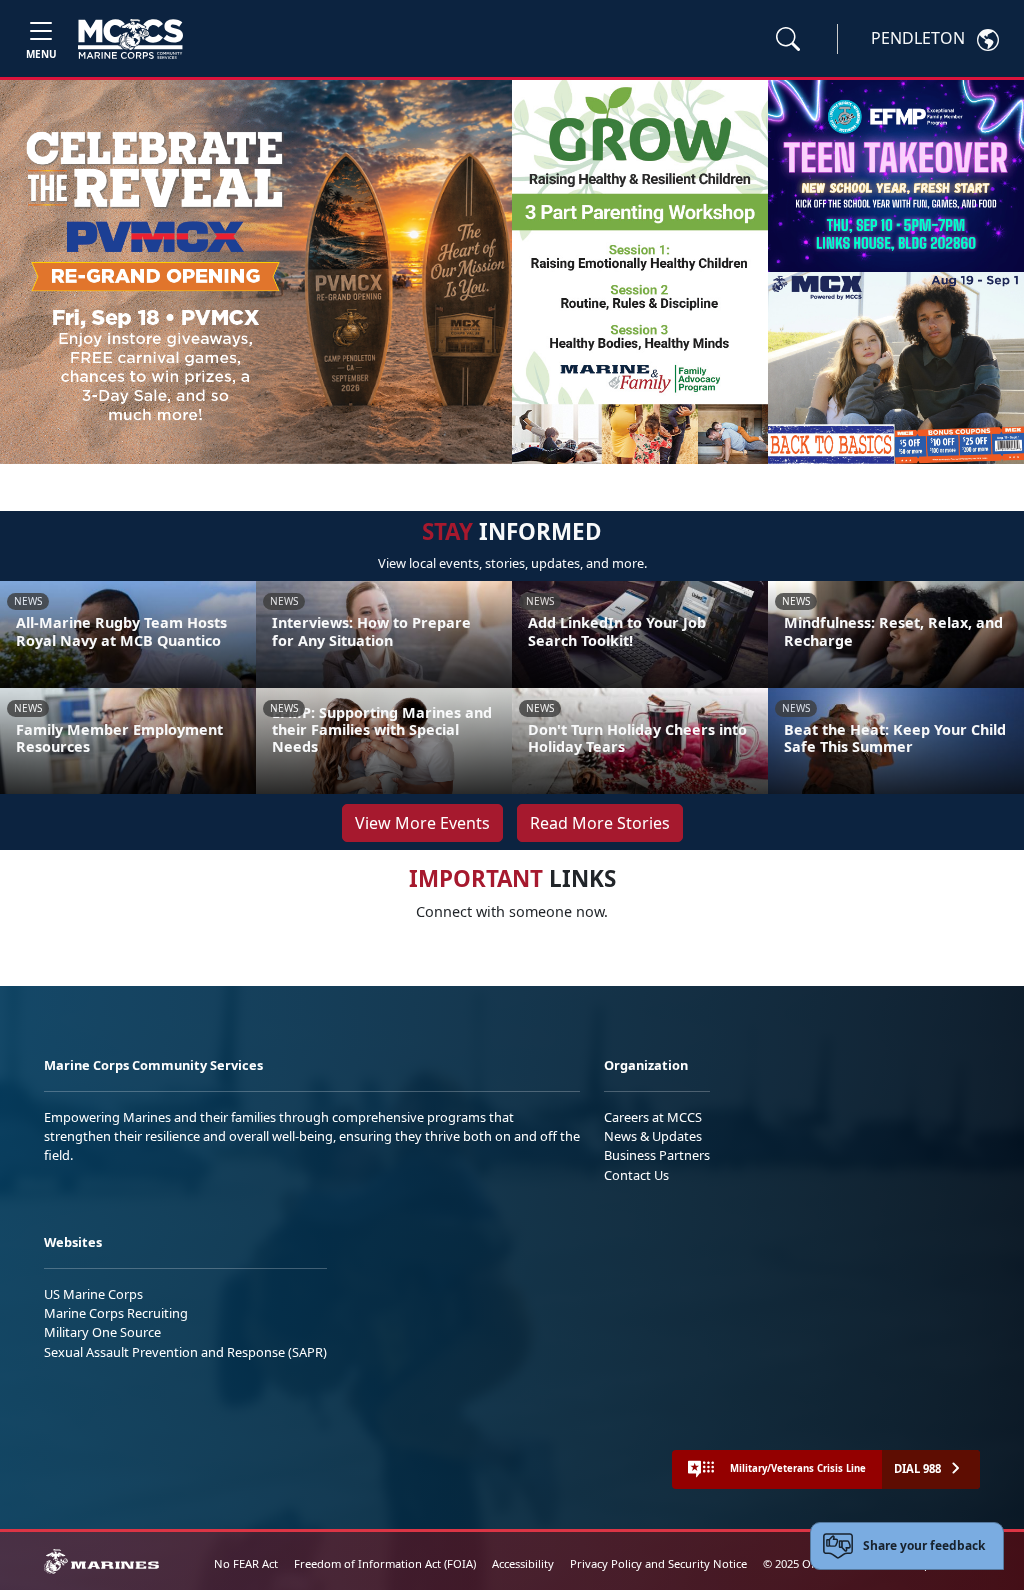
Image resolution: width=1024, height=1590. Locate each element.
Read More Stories (600, 823)
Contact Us (636, 1175)
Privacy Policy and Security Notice (658, 1563)
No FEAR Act (246, 1563)
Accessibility (523, 1563)
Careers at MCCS (653, 1117)
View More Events (422, 823)
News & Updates (653, 1136)
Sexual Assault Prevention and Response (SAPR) (185, 1352)
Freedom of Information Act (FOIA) (385, 1563)
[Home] (130, 39)
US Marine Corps (93, 1294)
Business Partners (657, 1155)
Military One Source (102, 1332)
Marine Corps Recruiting (116, 1313)
